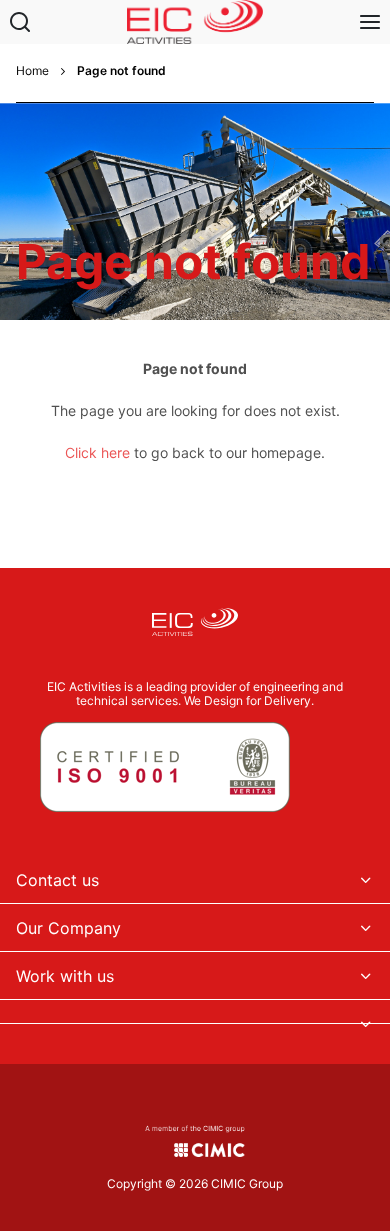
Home (32, 71)
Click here (97, 452)
